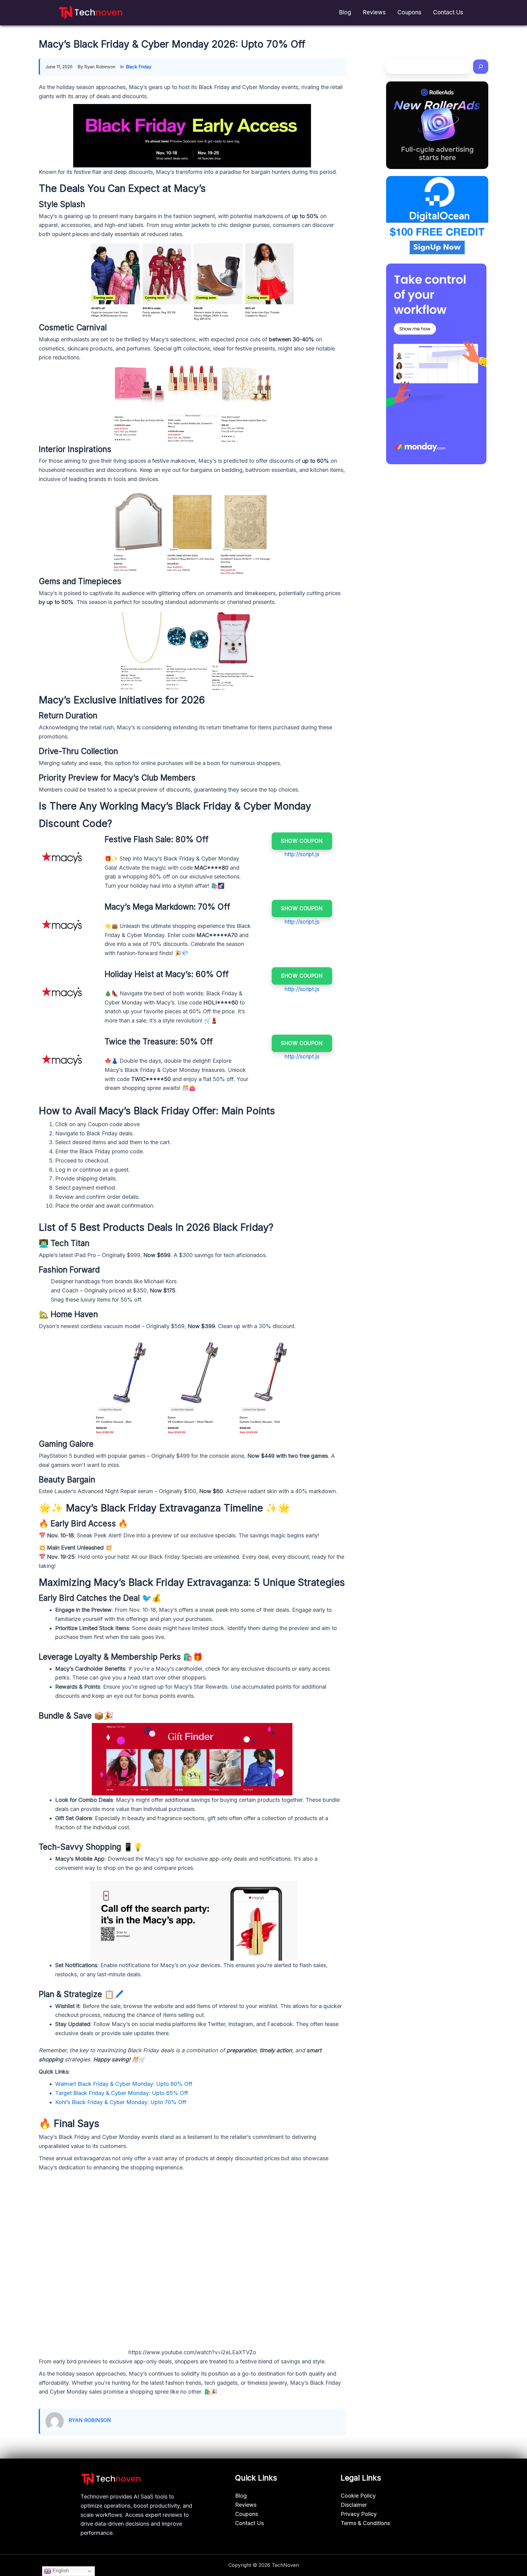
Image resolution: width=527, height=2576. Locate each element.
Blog (345, 12)
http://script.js (302, 854)
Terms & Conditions (365, 2523)
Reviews (374, 12)
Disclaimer (354, 2505)
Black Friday (138, 67)
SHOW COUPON (302, 841)
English (60, 2571)
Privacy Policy (359, 2514)
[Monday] (436, 364)
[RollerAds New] (437, 125)
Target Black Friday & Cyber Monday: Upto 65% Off (122, 2093)
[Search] (481, 67)
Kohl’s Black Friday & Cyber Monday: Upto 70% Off (121, 2102)
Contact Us (448, 12)
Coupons (409, 12)
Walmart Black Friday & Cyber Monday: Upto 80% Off (124, 2084)
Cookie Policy (358, 2496)
